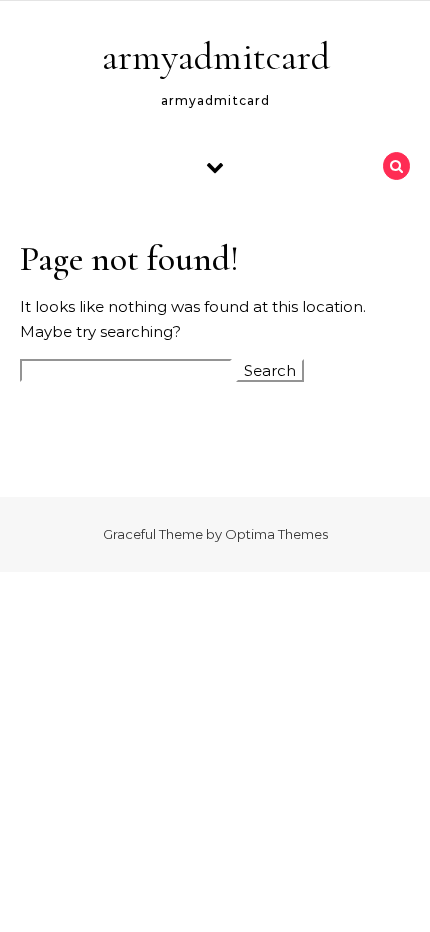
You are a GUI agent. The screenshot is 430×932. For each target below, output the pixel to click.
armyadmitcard (216, 57)
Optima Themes (276, 534)
